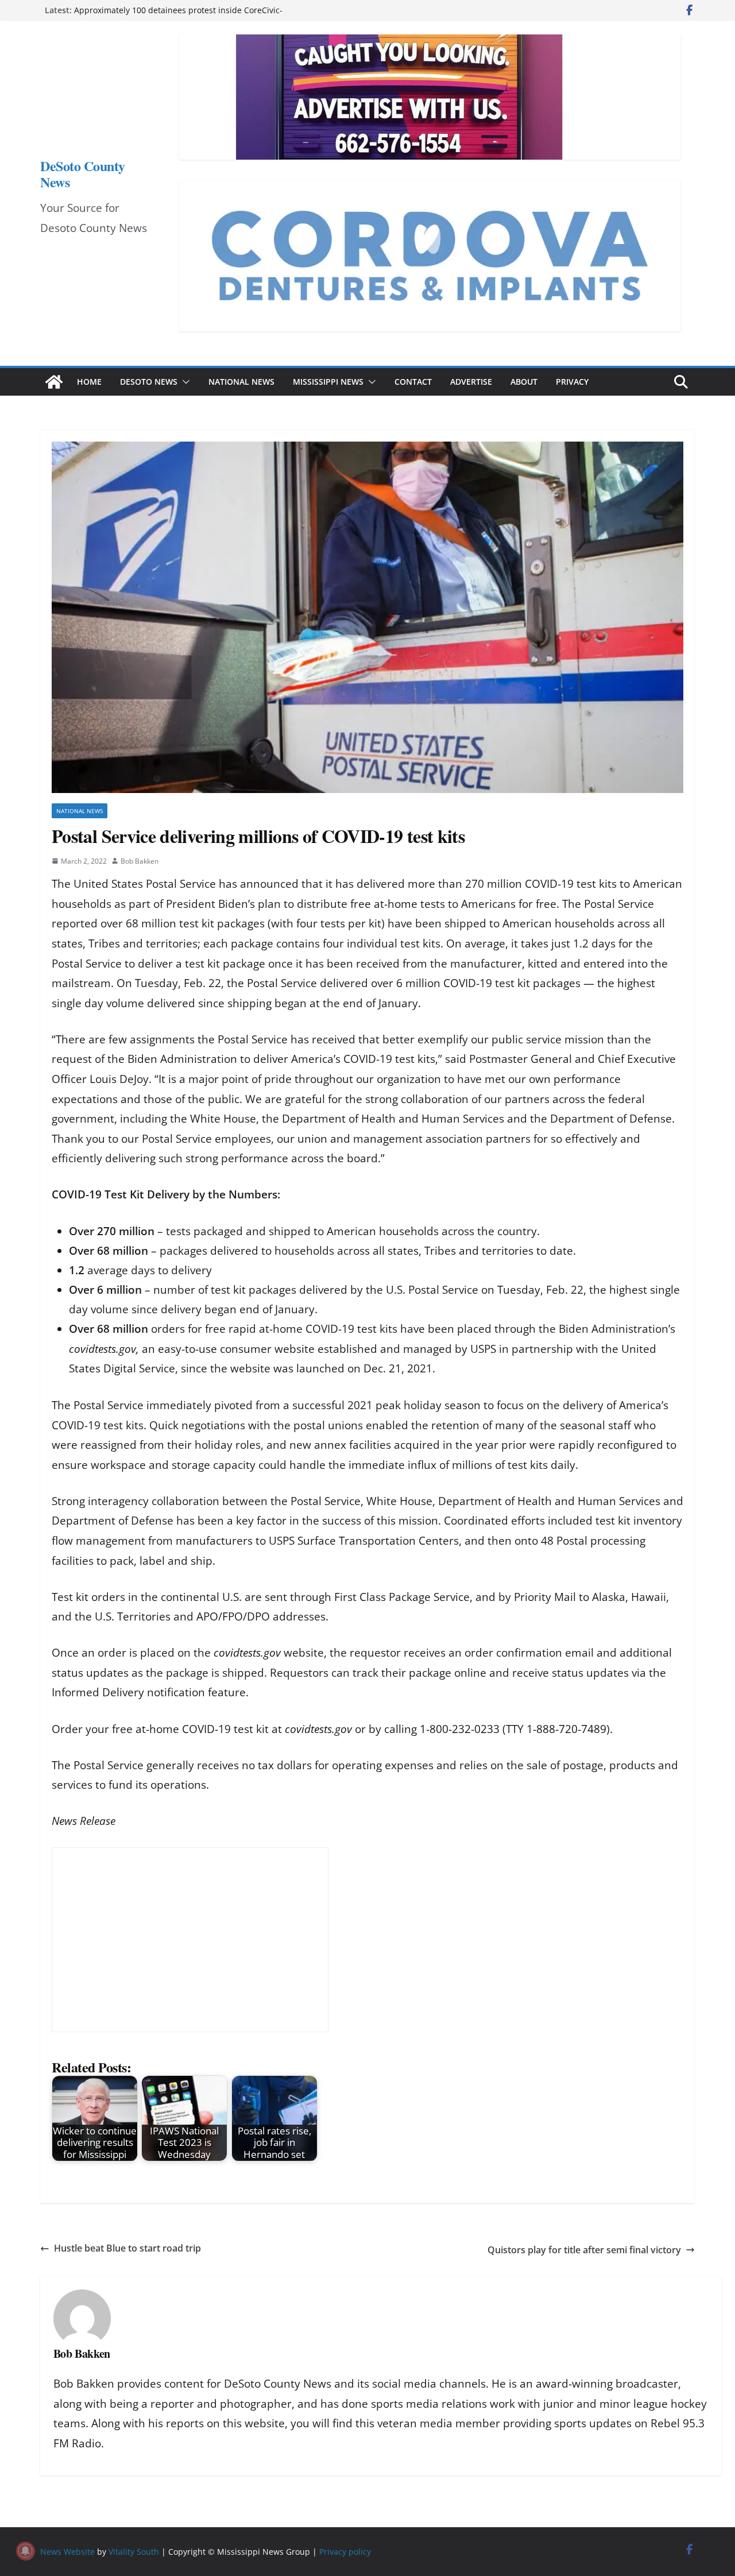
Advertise (471, 382)
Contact (413, 382)
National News (241, 382)
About (524, 382)
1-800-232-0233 (460, 1729)
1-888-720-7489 (566, 1729)
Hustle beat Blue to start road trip (127, 2248)
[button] (184, 382)
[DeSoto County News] (54, 382)
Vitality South (134, 2552)
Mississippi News (328, 382)
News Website (67, 2552)
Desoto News (149, 382)
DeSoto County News (83, 174)
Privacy (572, 382)
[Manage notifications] (25, 2551)
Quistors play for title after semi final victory (584, 2250)
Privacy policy (345, 2552)
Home (89, 382)
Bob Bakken (140, 861)
